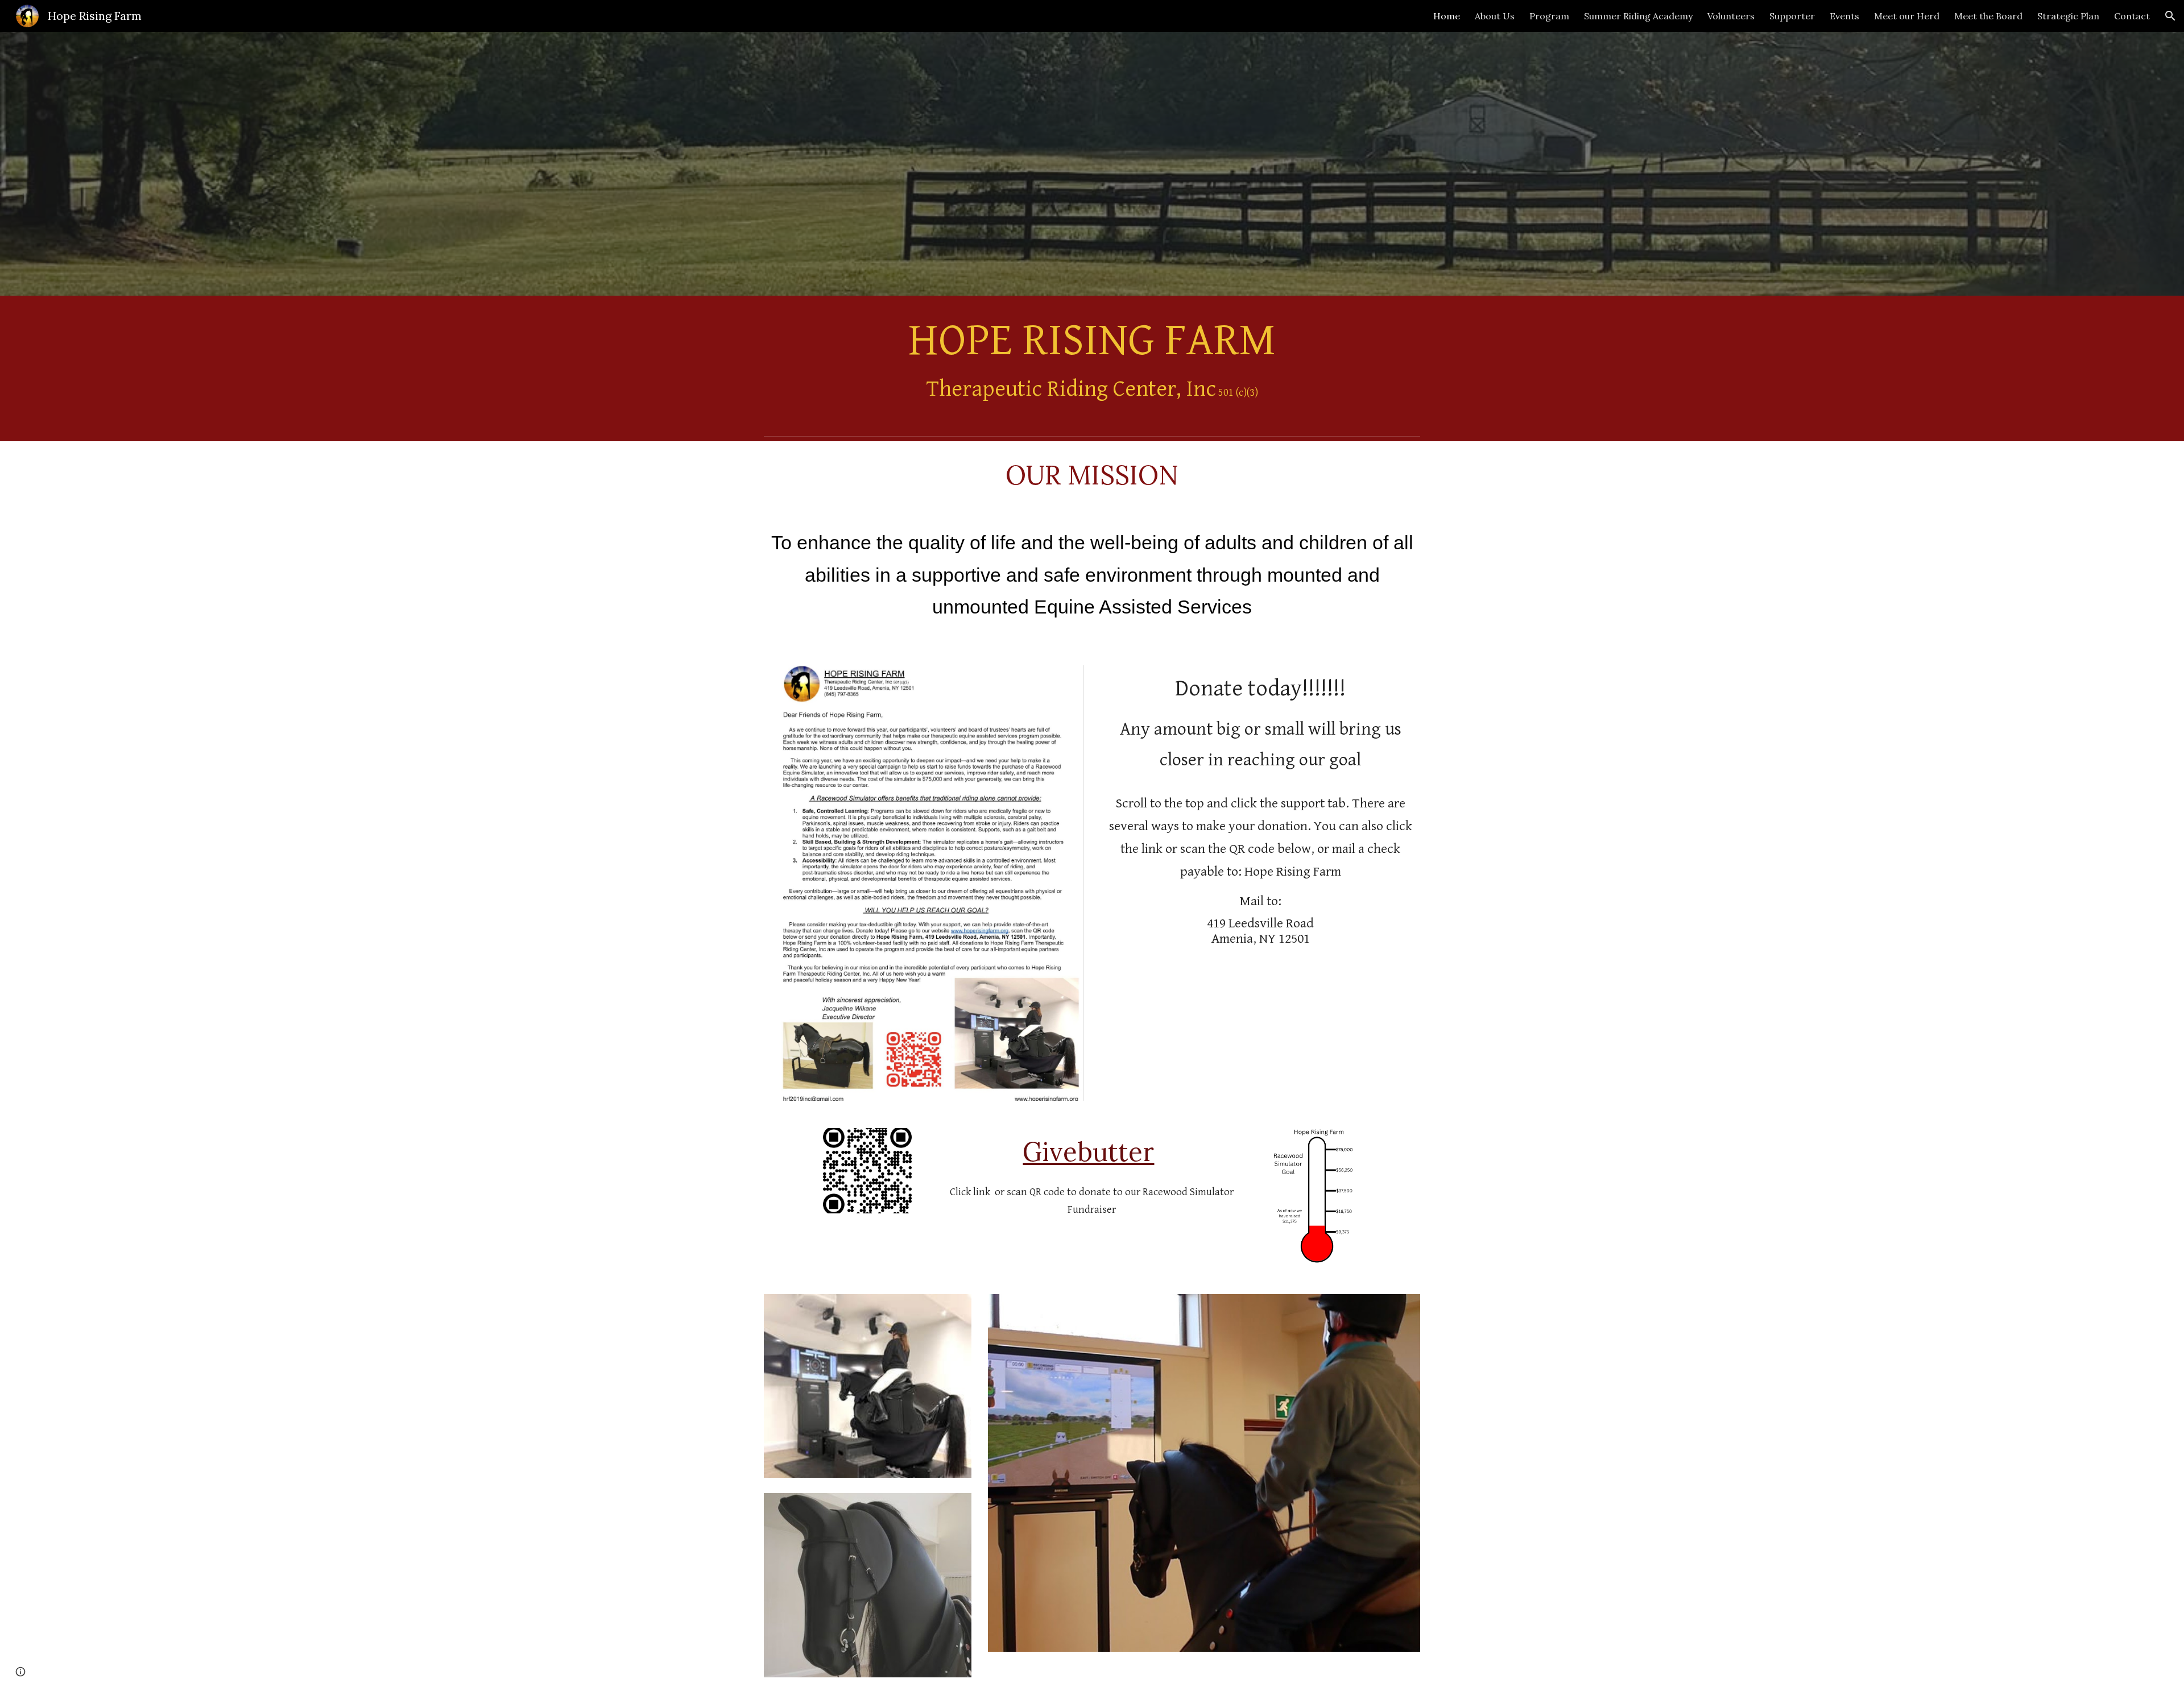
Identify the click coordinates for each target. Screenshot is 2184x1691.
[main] (1092, 363)
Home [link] (1447, 16)
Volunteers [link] (1731, 16)
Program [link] (1549, 16)
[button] (2170, 16)
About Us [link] (1495, 16)
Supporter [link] (1792, 16)
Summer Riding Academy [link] (1638, 16)
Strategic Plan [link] (2068, 16)
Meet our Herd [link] (1907, 16)
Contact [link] (2132, 16)
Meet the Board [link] (1988, 16)
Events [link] (1844, 16)
